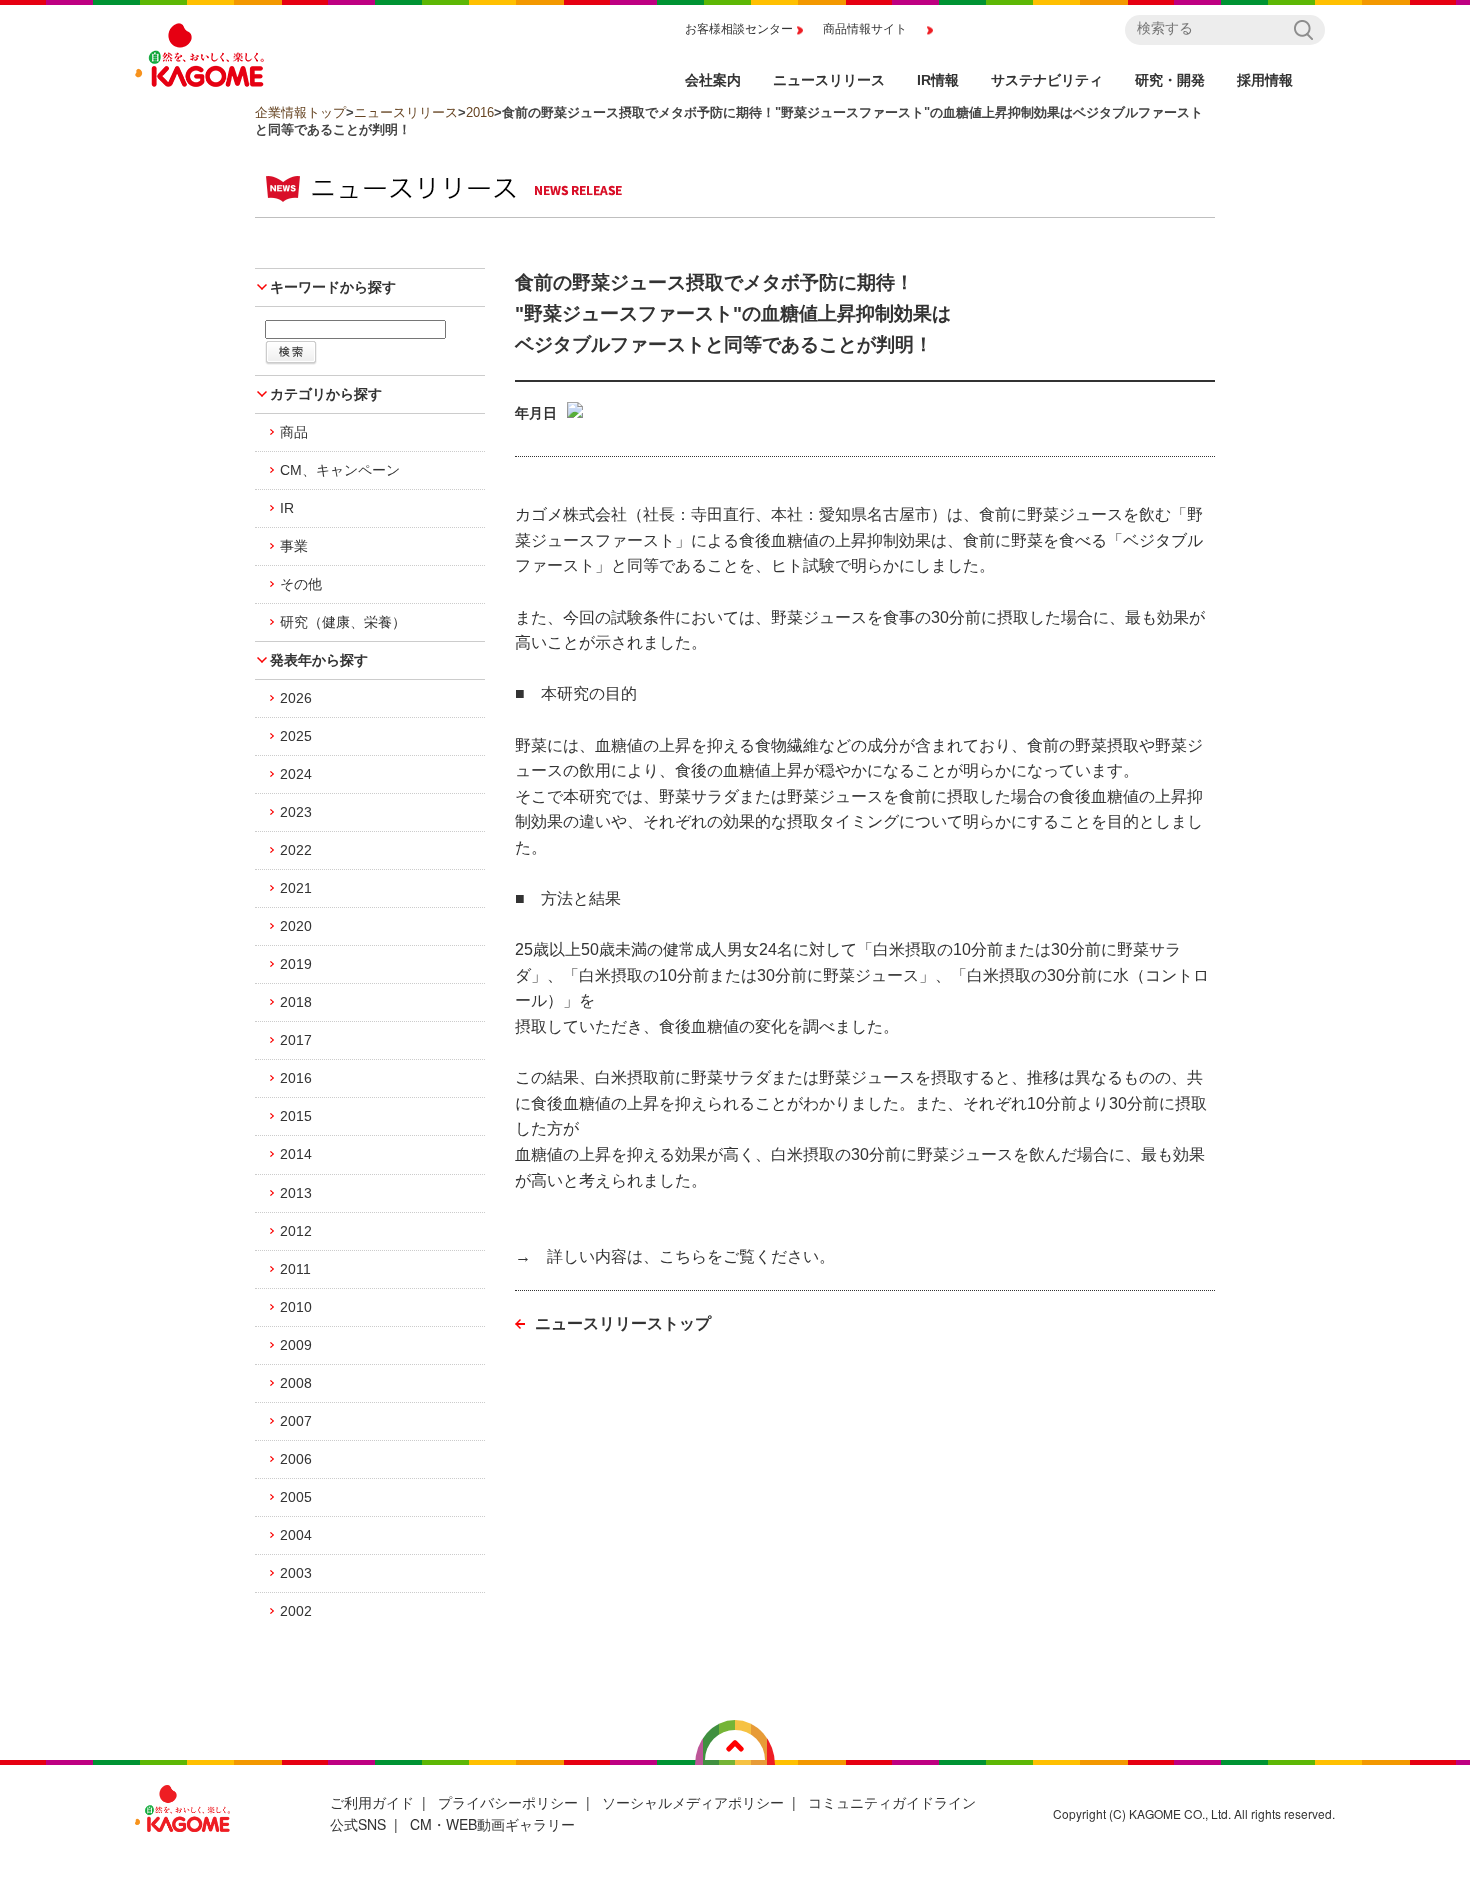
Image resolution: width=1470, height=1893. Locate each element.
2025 (296, 736)
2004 (296, 1535)
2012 (296, 1231)
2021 (296, 888)
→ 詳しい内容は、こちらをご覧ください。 (675, 1256)
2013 (296, 1193)
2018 (296, 1002)
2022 (296, 850)
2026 (296, 698)
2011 (295, 1269)
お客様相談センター (739, 29)
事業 (294, 546)
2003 (296, 1573)
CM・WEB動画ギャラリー (492, 1824)
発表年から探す (319, 660)
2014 (296, 1154)
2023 (296, 812)
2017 (296, 1040)
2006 (296, 1459)
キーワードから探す (333, 287)
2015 (296, 1116)
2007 (296, 1421)
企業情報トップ (300, 112)
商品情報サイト (865, 29)
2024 (296, 774)
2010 (296, 1307)
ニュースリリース (406, 112)
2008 (296, 1383)
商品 (294, 432)
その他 (301, 584)
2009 (296, 1345)
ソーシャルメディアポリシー (693, 1802)
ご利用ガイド (372, 1802)
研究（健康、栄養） (343, 622)
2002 (296, 1611)
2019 (296, 964)
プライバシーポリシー (508, 1802)
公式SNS (358, 1824)
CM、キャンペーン (340, 470)
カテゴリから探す (326, 394)
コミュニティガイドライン (892, 1802)
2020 (296, 926)
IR (287, 508)
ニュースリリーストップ (623, 1323)
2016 (480, 112)
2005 (296, 1497)
